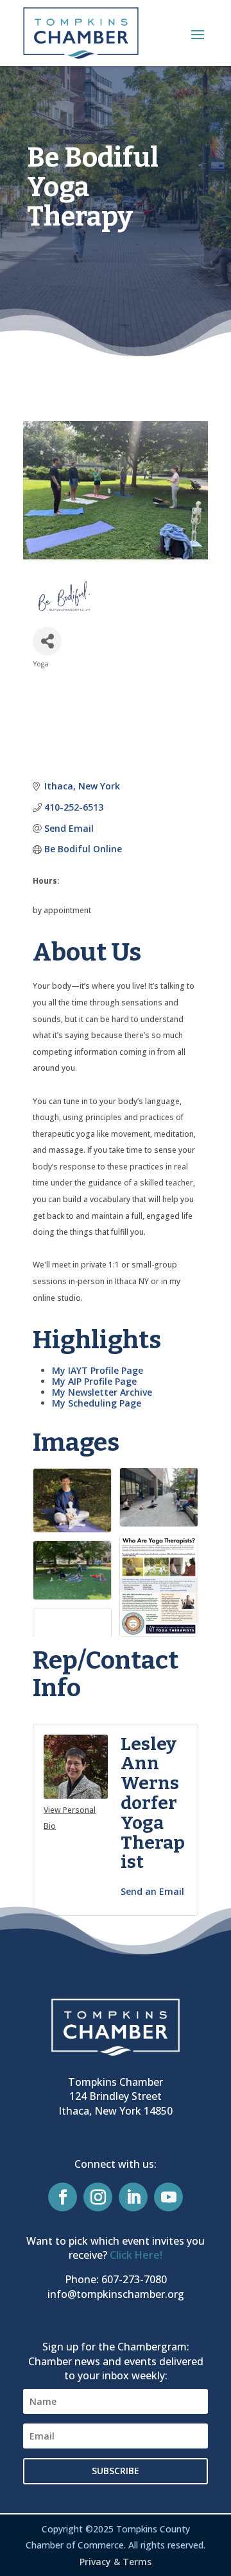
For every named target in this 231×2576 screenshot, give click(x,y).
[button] (198, 34)
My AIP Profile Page (94, 1381)
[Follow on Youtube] (168, 2197)
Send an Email (152, 1891)
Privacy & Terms (116, 2562)
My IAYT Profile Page (98, 1370)
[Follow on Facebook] (63, 2197)
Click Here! (136, 2255)
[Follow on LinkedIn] (133, 2197)
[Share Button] (47, 641)
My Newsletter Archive (102, 1392)
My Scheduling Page (97, 1403)
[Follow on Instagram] (98, 2197)
